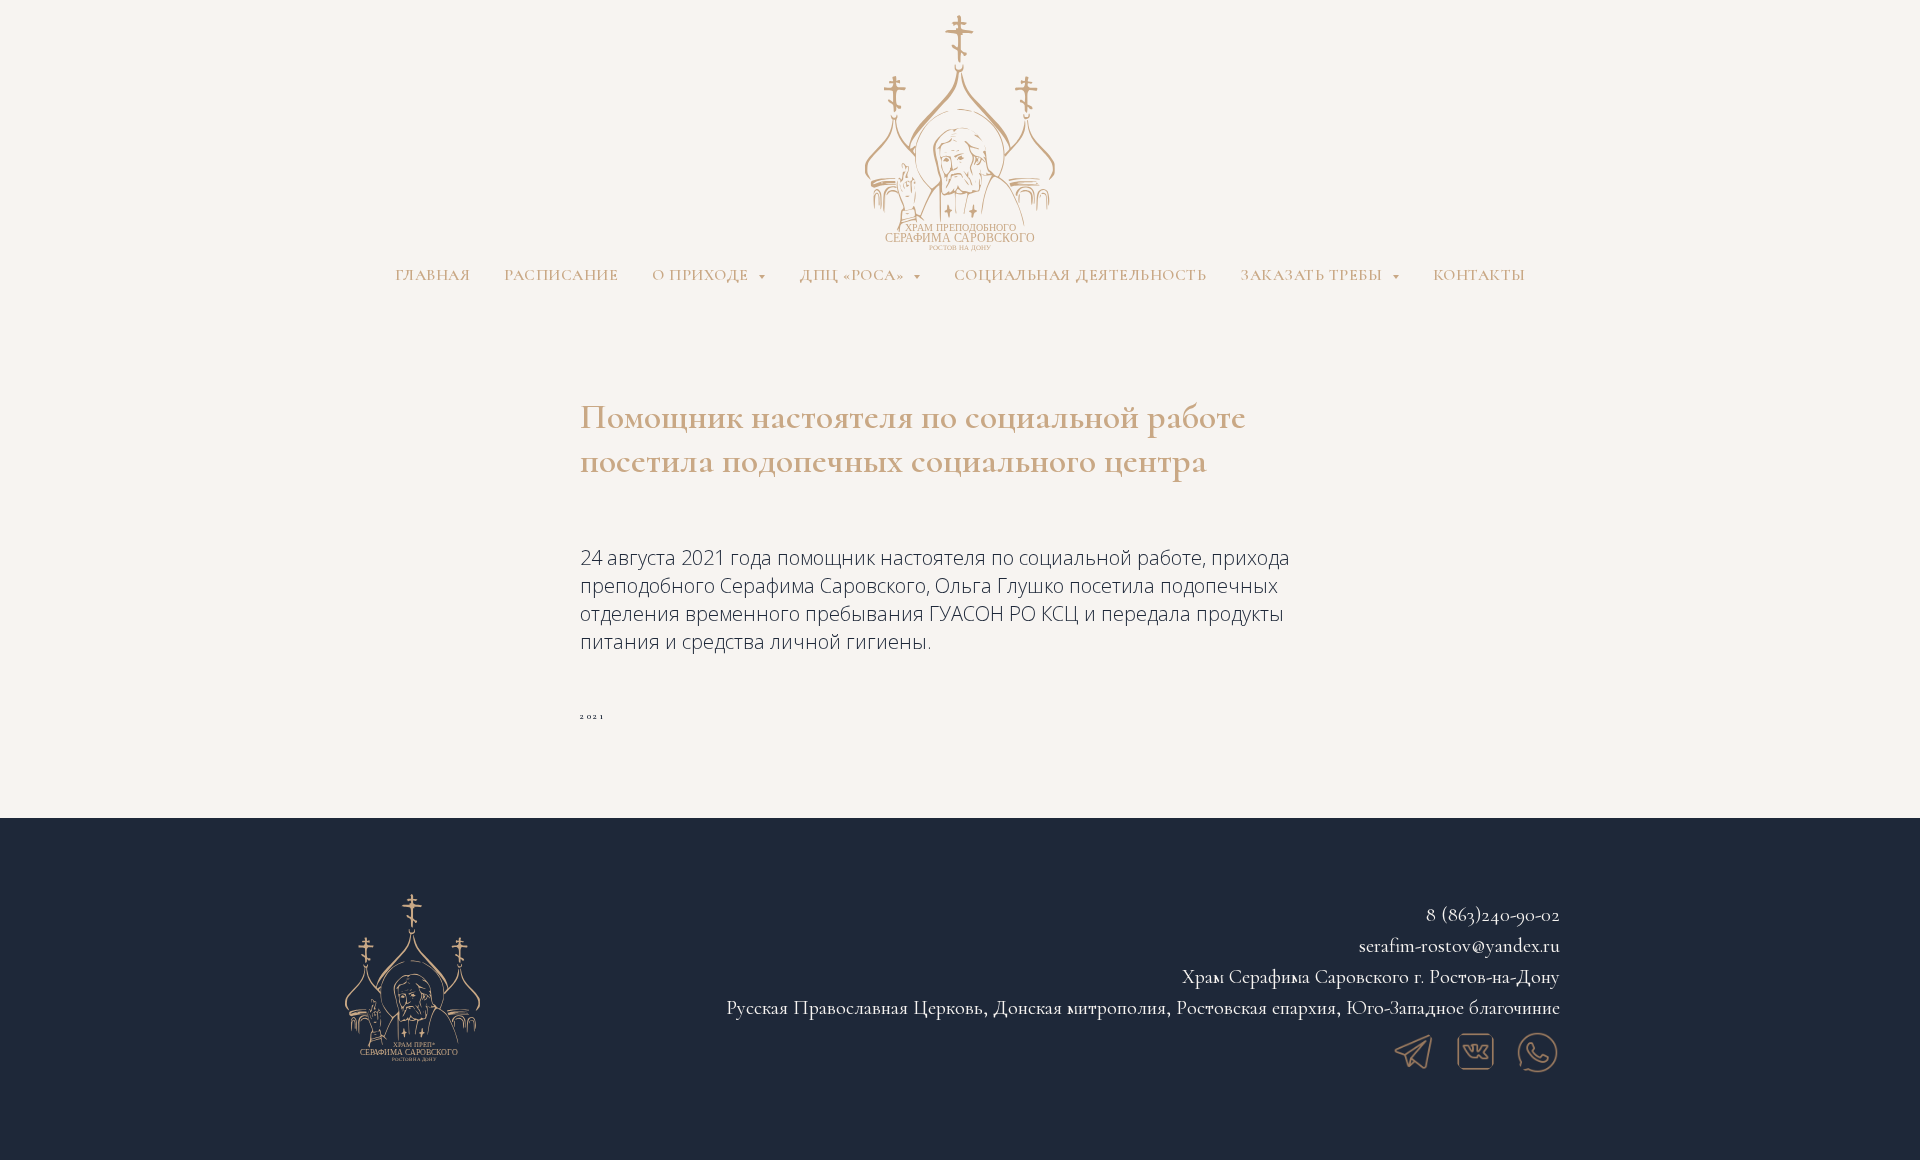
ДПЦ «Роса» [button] (853, 275)
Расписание (561, 275)
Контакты (1479, 275)
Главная (433, 275)
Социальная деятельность (1080, 275)
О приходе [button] (702, 275)
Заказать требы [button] (1313, 275)
